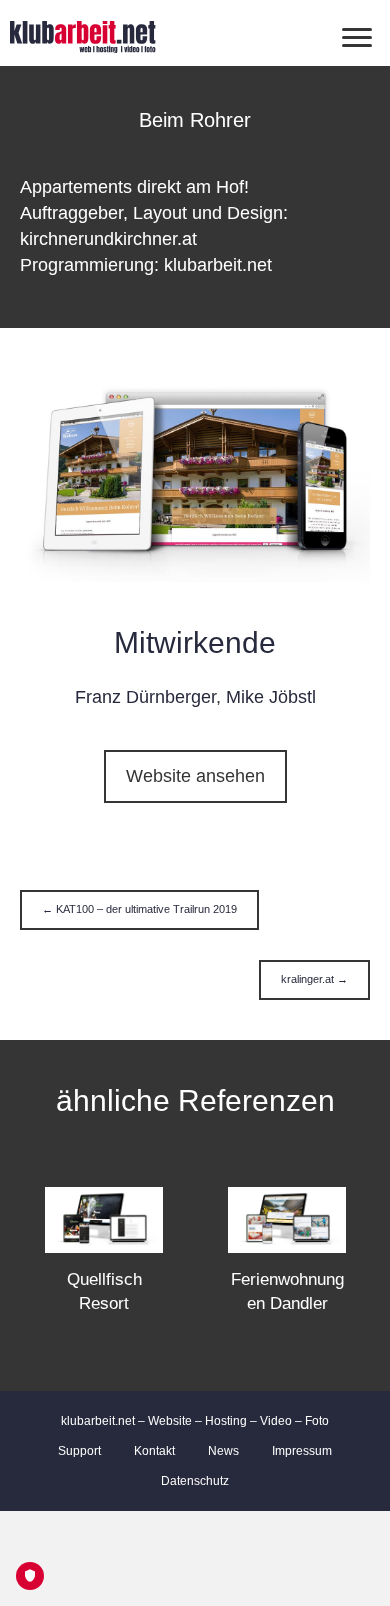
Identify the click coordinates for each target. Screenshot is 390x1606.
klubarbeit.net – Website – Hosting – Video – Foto (195, 1421)
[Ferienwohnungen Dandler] (287, 1219)
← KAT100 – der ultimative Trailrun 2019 (139, 909)
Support (79, 1451)
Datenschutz (195, 1481)
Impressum (302, 1451)
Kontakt (154, 1451)
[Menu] (357, 38)
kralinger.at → (314, 979)
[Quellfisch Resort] (104, 1219)
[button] (195, 776)
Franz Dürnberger (145, 697)
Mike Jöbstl (271, 697)
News (223, 1451)
